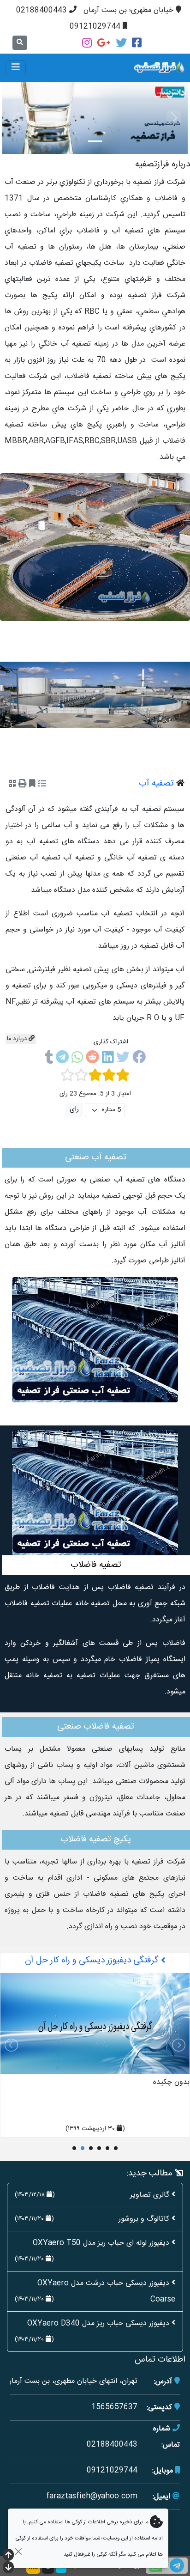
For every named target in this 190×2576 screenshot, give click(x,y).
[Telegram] (62, 1059)
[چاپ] (23, 785)
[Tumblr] (49, 1059)
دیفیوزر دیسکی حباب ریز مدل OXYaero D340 (98, 2323)
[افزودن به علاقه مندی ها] (32, 785)
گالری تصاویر (150, 2195)
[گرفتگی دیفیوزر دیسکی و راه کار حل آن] (95, 2024)
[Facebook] (137, 43)
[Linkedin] (108, 1059)
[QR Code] (12, 785)
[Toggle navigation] (16, 68)
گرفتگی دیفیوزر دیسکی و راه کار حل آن (93, 1961)
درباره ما (18, 1039)
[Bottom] (8, 2568)
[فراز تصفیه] (134, 68)
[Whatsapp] (77, 1059)
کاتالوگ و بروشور (144, 2219)
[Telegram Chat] (177, 2566)
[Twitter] (121, 43)
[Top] (8, 2556)
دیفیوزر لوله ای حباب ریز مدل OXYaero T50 (101, 2243)
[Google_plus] (104, 43)
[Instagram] (87, 43)
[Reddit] (92, 1059)
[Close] (18, 2551)
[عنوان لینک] (95, 547)
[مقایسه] (42, 785)
